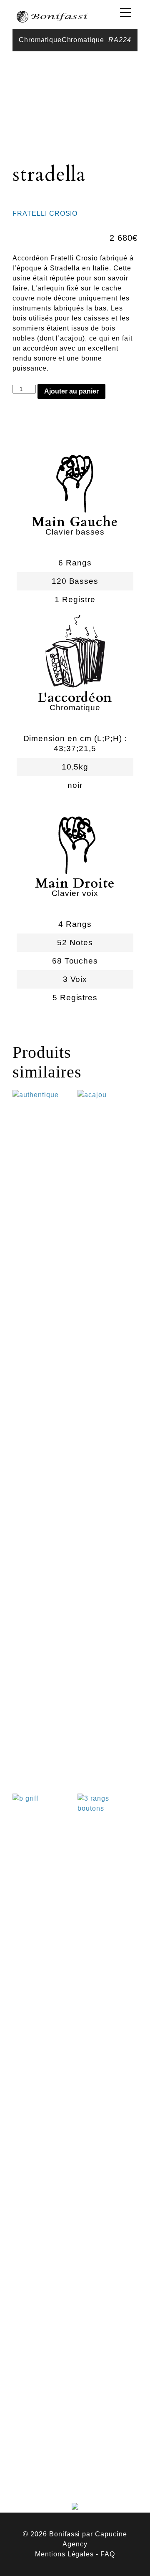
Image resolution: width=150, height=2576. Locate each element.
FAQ (108, 2554)
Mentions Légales (64, 2554)
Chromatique (40, 40)
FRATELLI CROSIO (45, 213)
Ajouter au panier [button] (43, 1748)
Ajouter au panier (71, 391)
